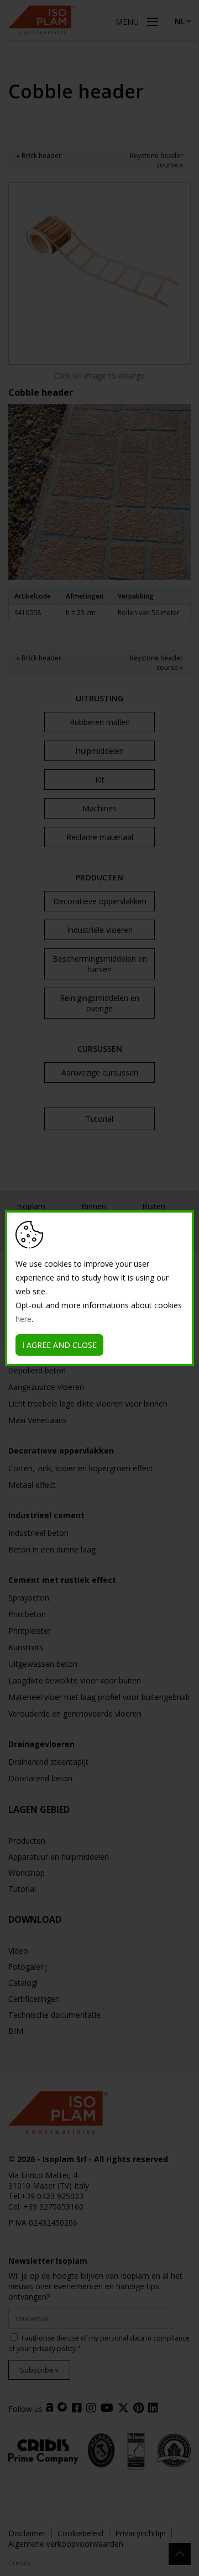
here (23, 1319)
